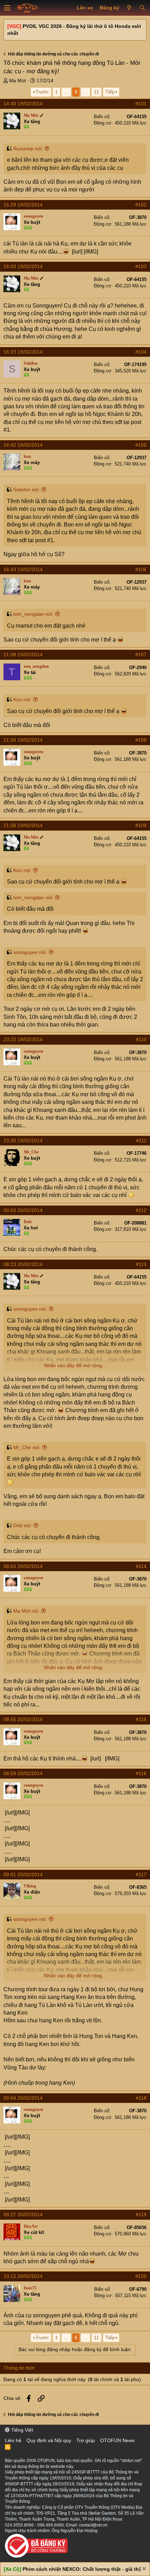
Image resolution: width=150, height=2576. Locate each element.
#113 (141, 1264)
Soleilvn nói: (27, 490)
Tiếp (110, 92)
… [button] (66, 92)
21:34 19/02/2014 (23, 740)
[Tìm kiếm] (142, 8)
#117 (141, 1874)
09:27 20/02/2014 (23, 2214)
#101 (141, 104)
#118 (141, 2098)
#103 (141, 266)
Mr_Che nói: (27, 1447)
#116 (141, 1773)
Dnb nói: (22, 1525)
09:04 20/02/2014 (23, 2098)
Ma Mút (17, 81)
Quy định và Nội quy (49, 2440)
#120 (141, 2276)
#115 (141, 1719)
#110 (141, 1039)
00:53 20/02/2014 (23, 1210)
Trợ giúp (86, 2440)
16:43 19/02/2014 (23, 569)
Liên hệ (13, 2440)
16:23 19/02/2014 (23, 352)
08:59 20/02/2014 (23, 1773)
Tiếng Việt (21, 2430)
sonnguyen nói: (30, 952)
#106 (141, 569)
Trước (42, 92)
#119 (141, 2214)
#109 (141, 825)
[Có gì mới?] (129, 8)
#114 (141, 1566)
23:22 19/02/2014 (23, 1039)
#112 (141, 1210)
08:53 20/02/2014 (23, 1566)
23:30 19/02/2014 (23, 1141)
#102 (141, 205)
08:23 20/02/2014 (23, 1264)
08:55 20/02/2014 (23, 1719)
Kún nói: (22, 699)
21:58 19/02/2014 (23, 825)
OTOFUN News (117, 2440)
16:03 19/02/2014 (23, 266)
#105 (141, 445)
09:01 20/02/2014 (23, 1874)
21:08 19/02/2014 (23, 654)
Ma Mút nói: (26, 1611)
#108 (141, 740)
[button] (7, 8)
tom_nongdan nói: (33, 614)
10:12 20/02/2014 (23, 2276)
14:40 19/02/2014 (23, 104)
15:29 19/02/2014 (23, 205)
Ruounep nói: (28, 149)
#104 (141, 352)
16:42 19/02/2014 (23, 445)
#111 (141, 1141)
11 (96, 92)
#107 (141, 654)
